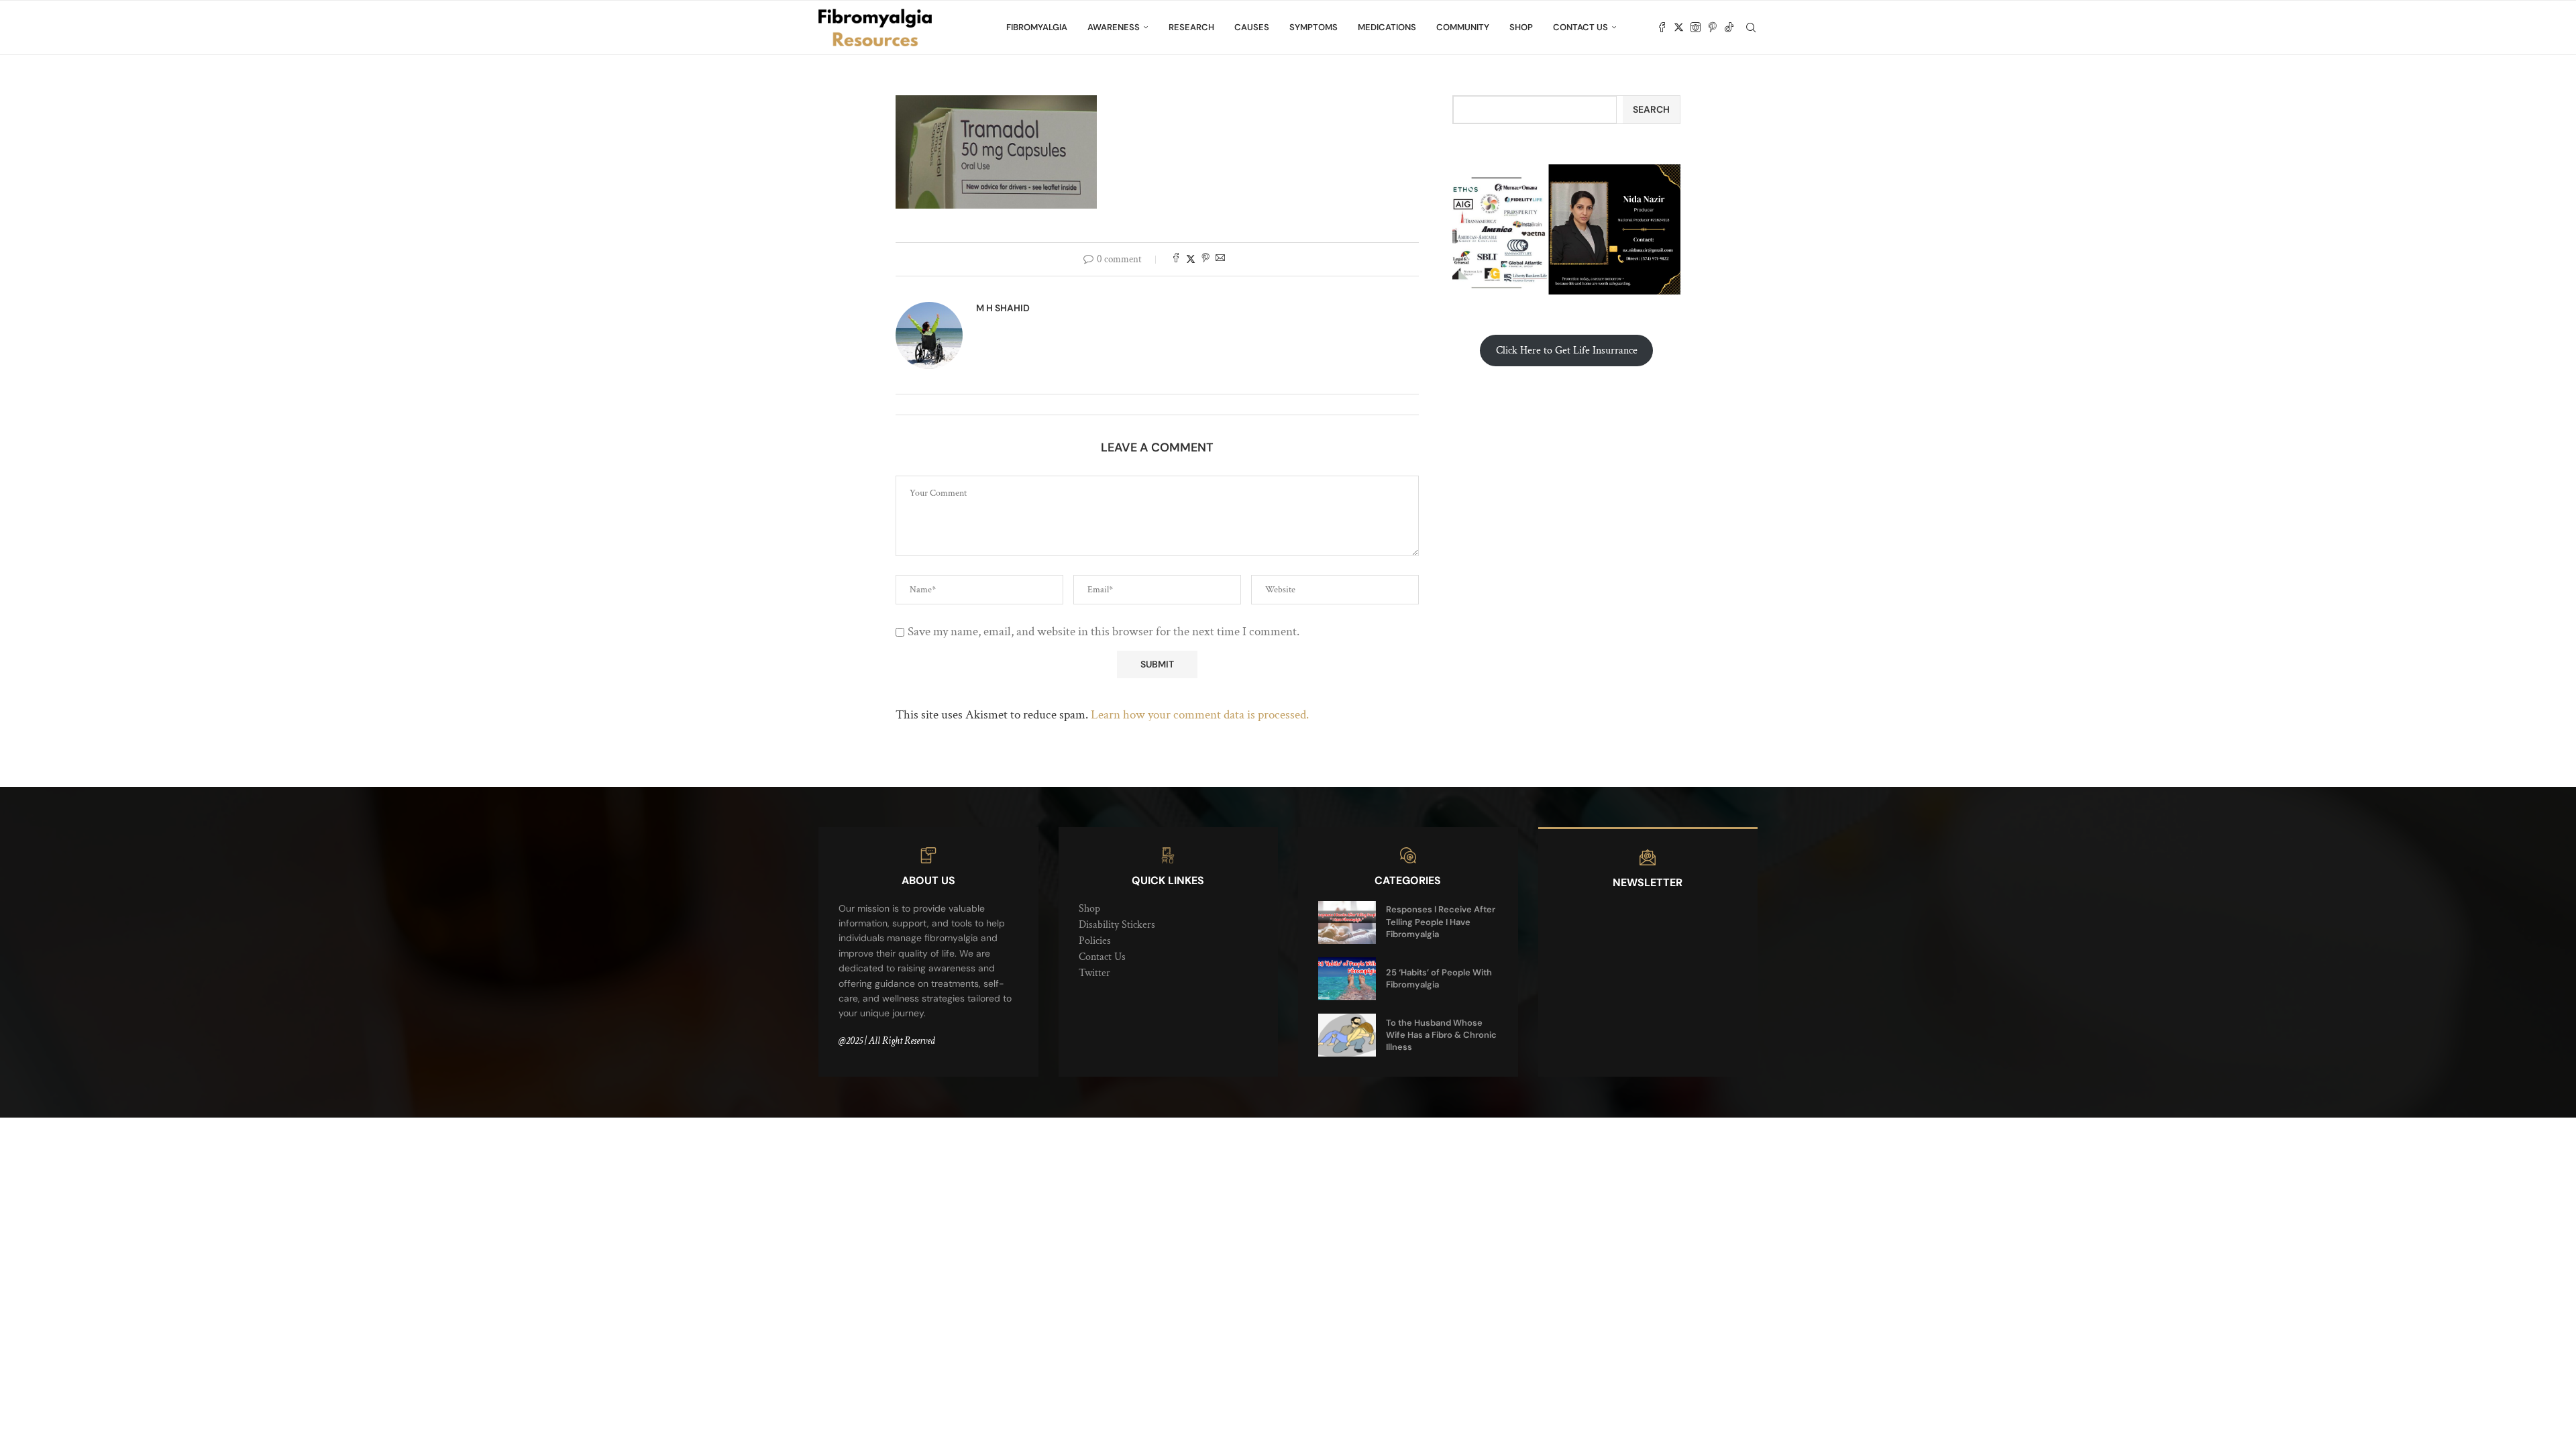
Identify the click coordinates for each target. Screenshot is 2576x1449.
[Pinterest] (1712, 28)
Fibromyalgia (1037, 27)
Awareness (1114, 27)
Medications (1387, 27)
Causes (1252, 27)
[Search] (1751, 28)
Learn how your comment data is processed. (1200, 715)
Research (1191, 27)
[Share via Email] (1220, 259)
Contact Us (1580, 27)
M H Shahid (1003, 308)
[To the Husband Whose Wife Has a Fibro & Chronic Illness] (1347, 1035)
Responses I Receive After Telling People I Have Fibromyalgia (1441, 921)
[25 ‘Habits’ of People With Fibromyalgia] (1347, 979)
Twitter (1094, 973)
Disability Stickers (1117, 925)
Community (1463, 27)
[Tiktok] (1729, 28)
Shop (1521, 27)
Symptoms (1313, 27)
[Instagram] (1696, 28)
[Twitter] (1679, 28)
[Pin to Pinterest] (1205, 259)
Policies (1095, 941)
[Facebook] (1662, 28)
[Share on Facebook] (1176, 259)
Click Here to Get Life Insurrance (1567, 351)
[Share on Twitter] (1191, 259)
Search (1651, 109)
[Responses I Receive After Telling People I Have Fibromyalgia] (1347, 922)
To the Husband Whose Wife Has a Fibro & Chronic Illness (1441, 1035)
